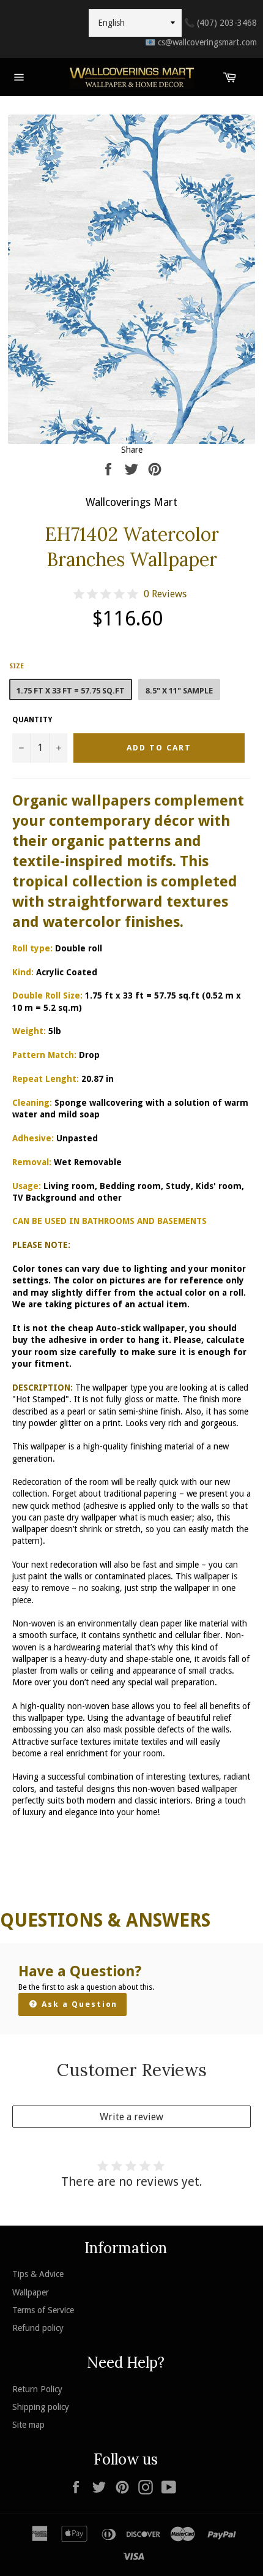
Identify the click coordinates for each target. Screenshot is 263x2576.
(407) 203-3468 (220, 23)
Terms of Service (43, 2310)
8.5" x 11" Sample (179, 691)
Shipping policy (41, 2407)
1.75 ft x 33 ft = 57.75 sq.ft (71, 691)
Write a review (131, 2117)
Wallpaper (31, 2292)
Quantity (32, 720)
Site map (28, 2425)
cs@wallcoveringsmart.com (201, 42)
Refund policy (38, 2328)
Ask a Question (78, 2004)
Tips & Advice (38, 2274)
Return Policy (37, 2389)
